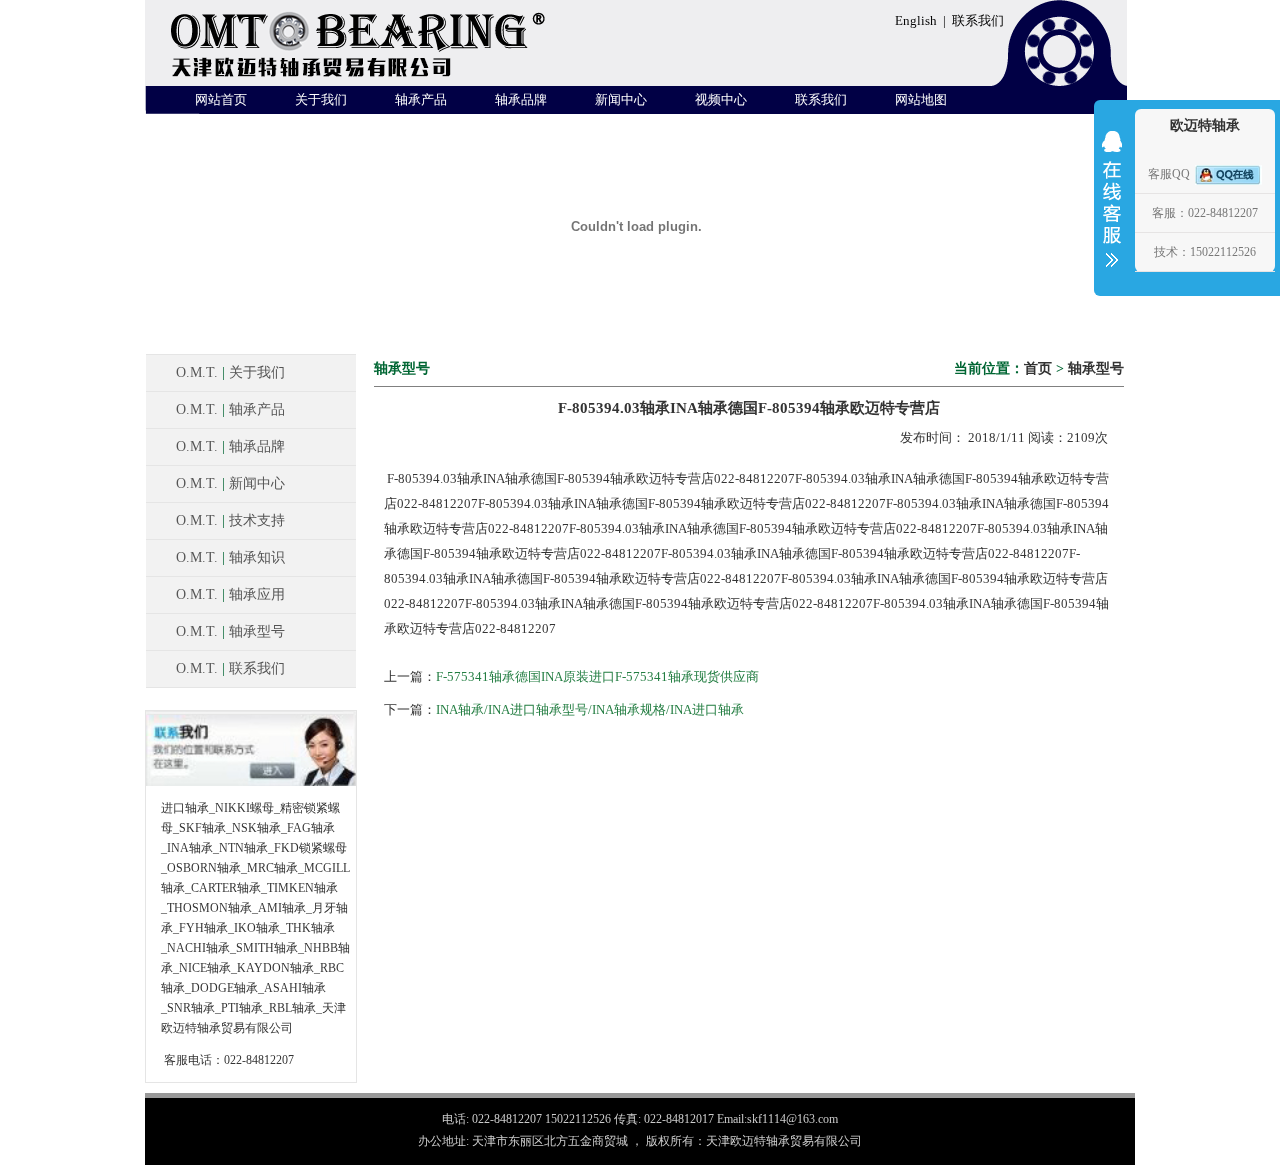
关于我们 (321, 99)
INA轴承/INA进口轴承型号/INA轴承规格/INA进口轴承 (590, 709)
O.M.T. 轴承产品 (230, 409)
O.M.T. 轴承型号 (230, 631)
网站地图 (921, 99)
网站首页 (221, 99)
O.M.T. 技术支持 (230, 520)
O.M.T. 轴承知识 (230, 557)
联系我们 (978, 20)
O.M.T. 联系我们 (230, 668)
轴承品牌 (521, 99)
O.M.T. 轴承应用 (230, 594)
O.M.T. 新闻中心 (230, 483)
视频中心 (721, 99)
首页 (1038, 368)
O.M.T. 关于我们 (230, 372)
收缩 (1112, 212)
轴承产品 (421, 99)
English (916, 20)
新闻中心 (621, 99)
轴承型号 (1096, 368)
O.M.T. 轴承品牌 (230, 446)
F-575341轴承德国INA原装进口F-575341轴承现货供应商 (597, 676)
